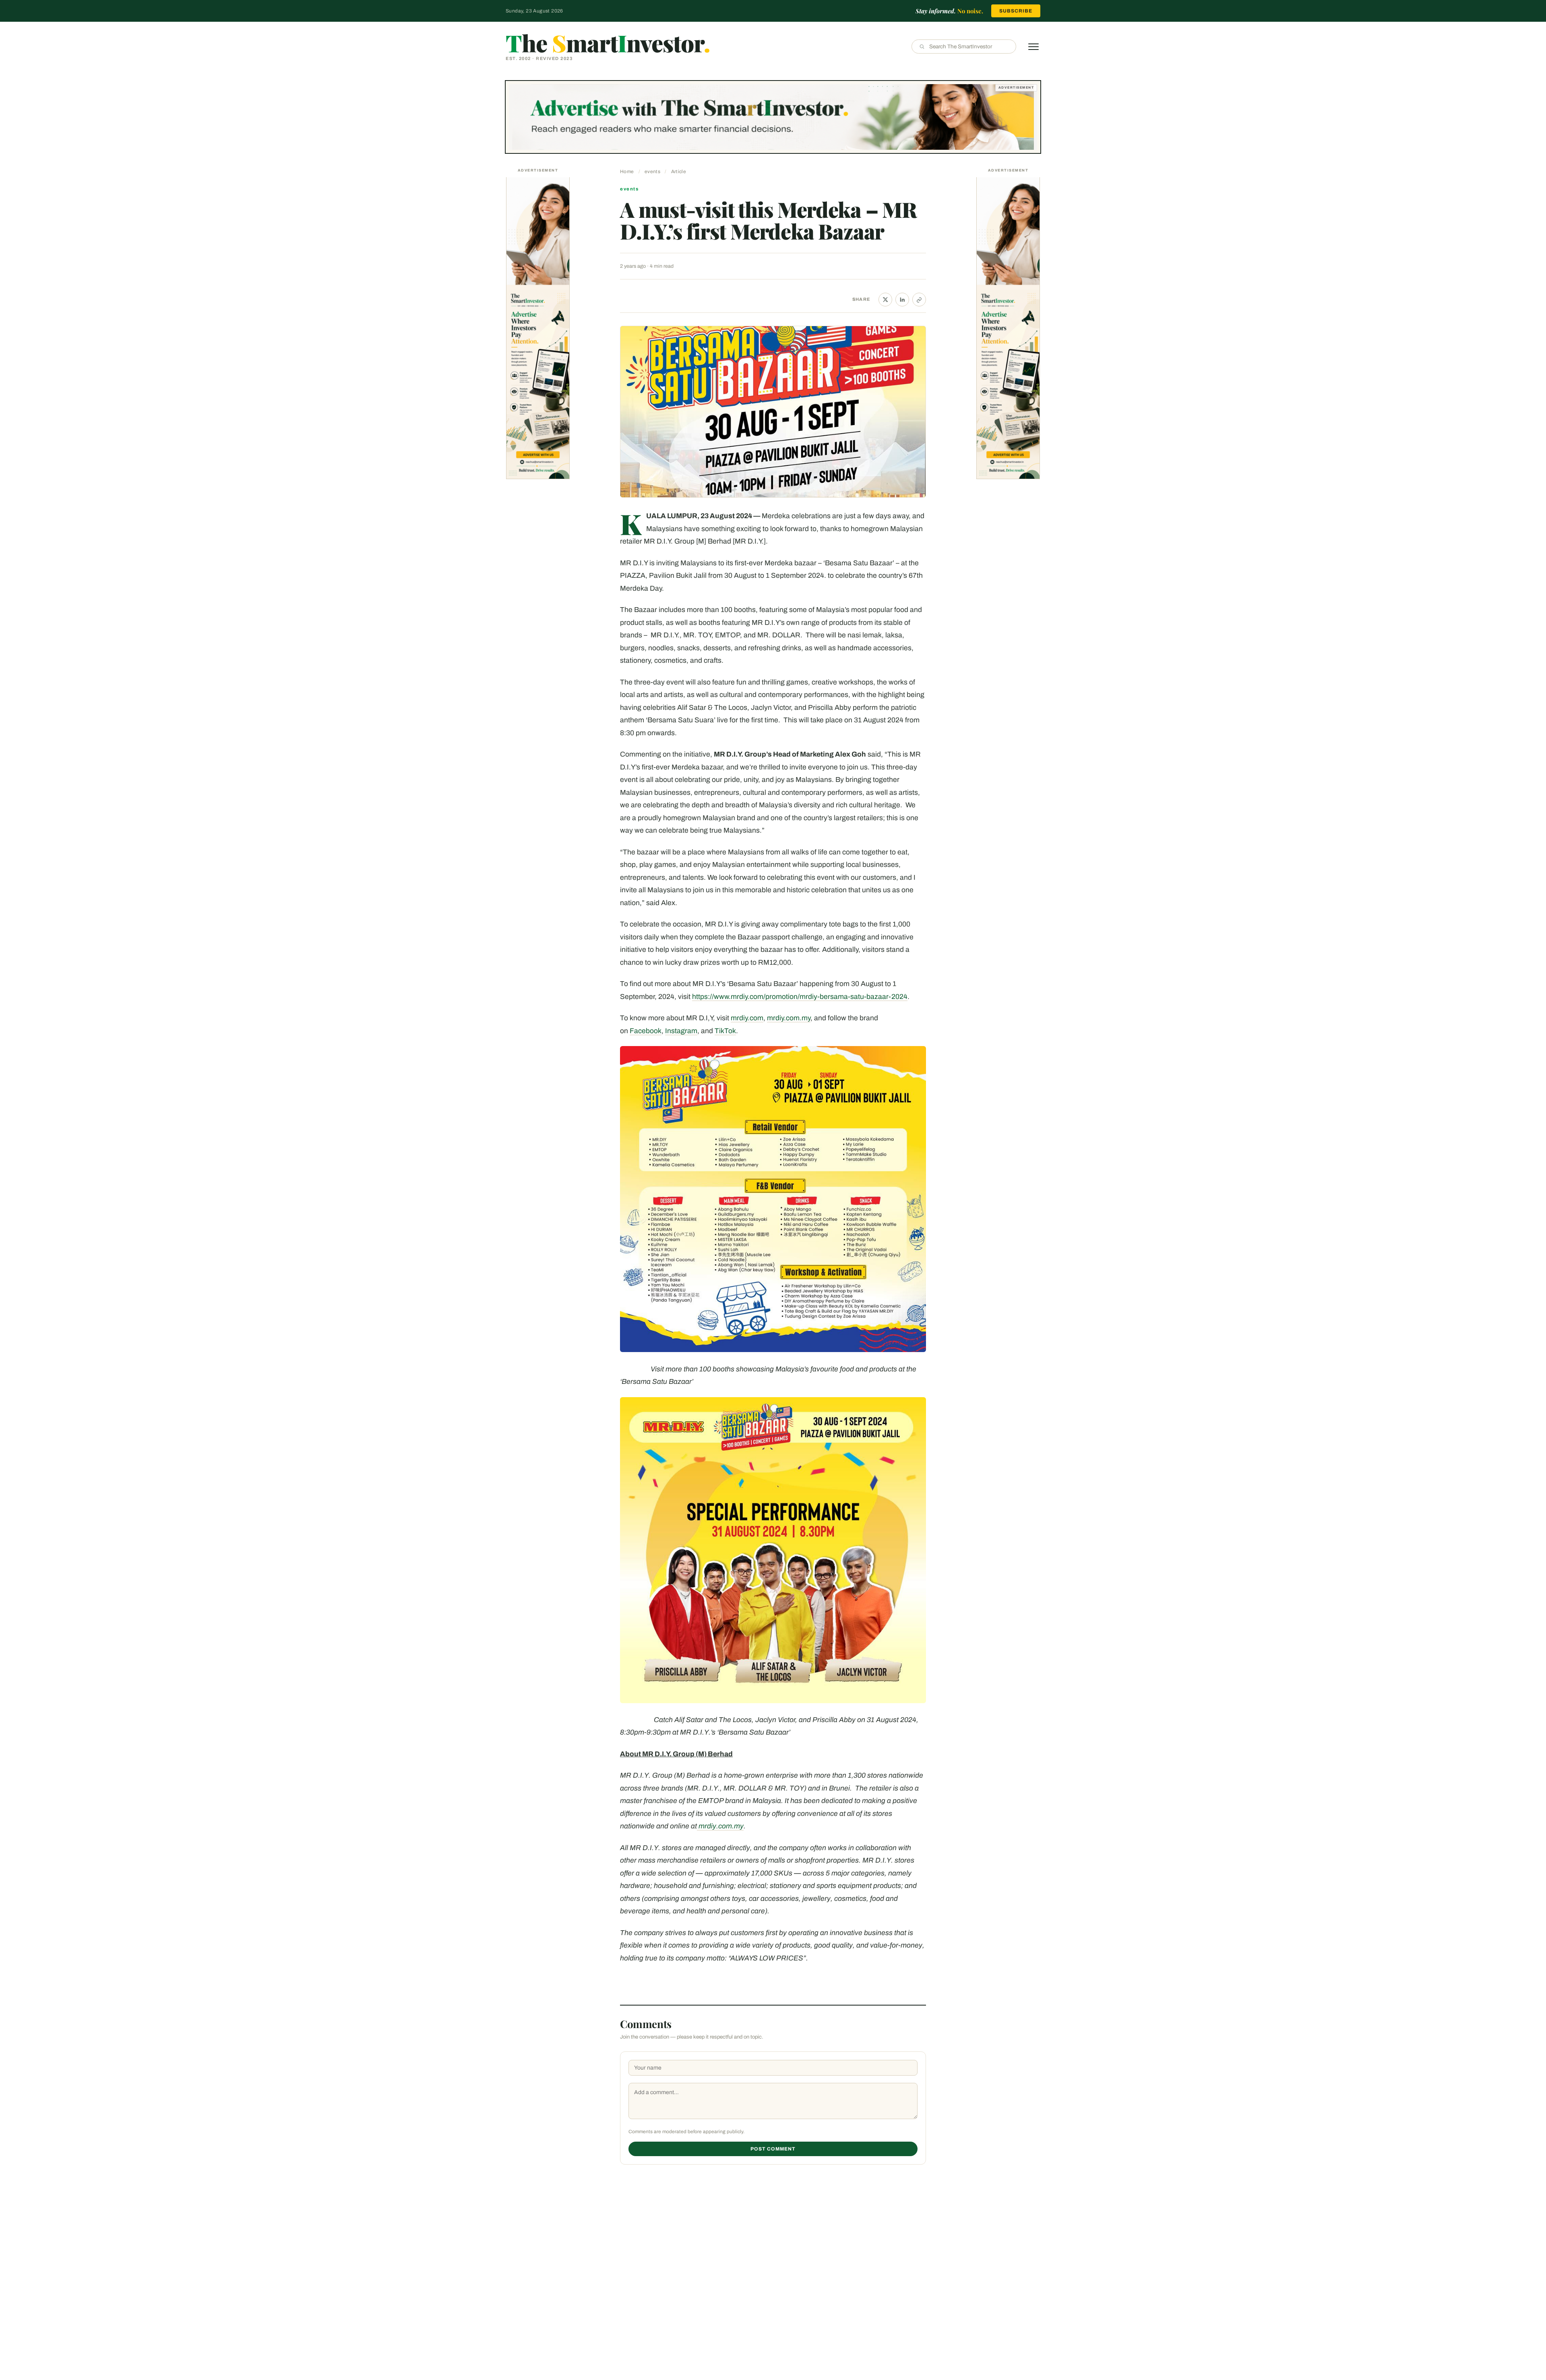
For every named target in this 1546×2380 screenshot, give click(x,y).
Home (627, 172)
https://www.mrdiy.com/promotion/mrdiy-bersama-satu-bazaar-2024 (800, 997)
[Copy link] (919, 300)
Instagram (681, 1031)
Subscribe (1016, 11)
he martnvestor (608, 43)
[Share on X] (885, 300)
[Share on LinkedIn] (902, 300)
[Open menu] (1033, 47)
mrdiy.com (747, 1018)
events (652, 172)
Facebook (646, 1031)
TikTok (725, 1031)
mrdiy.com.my (789, 1018)
